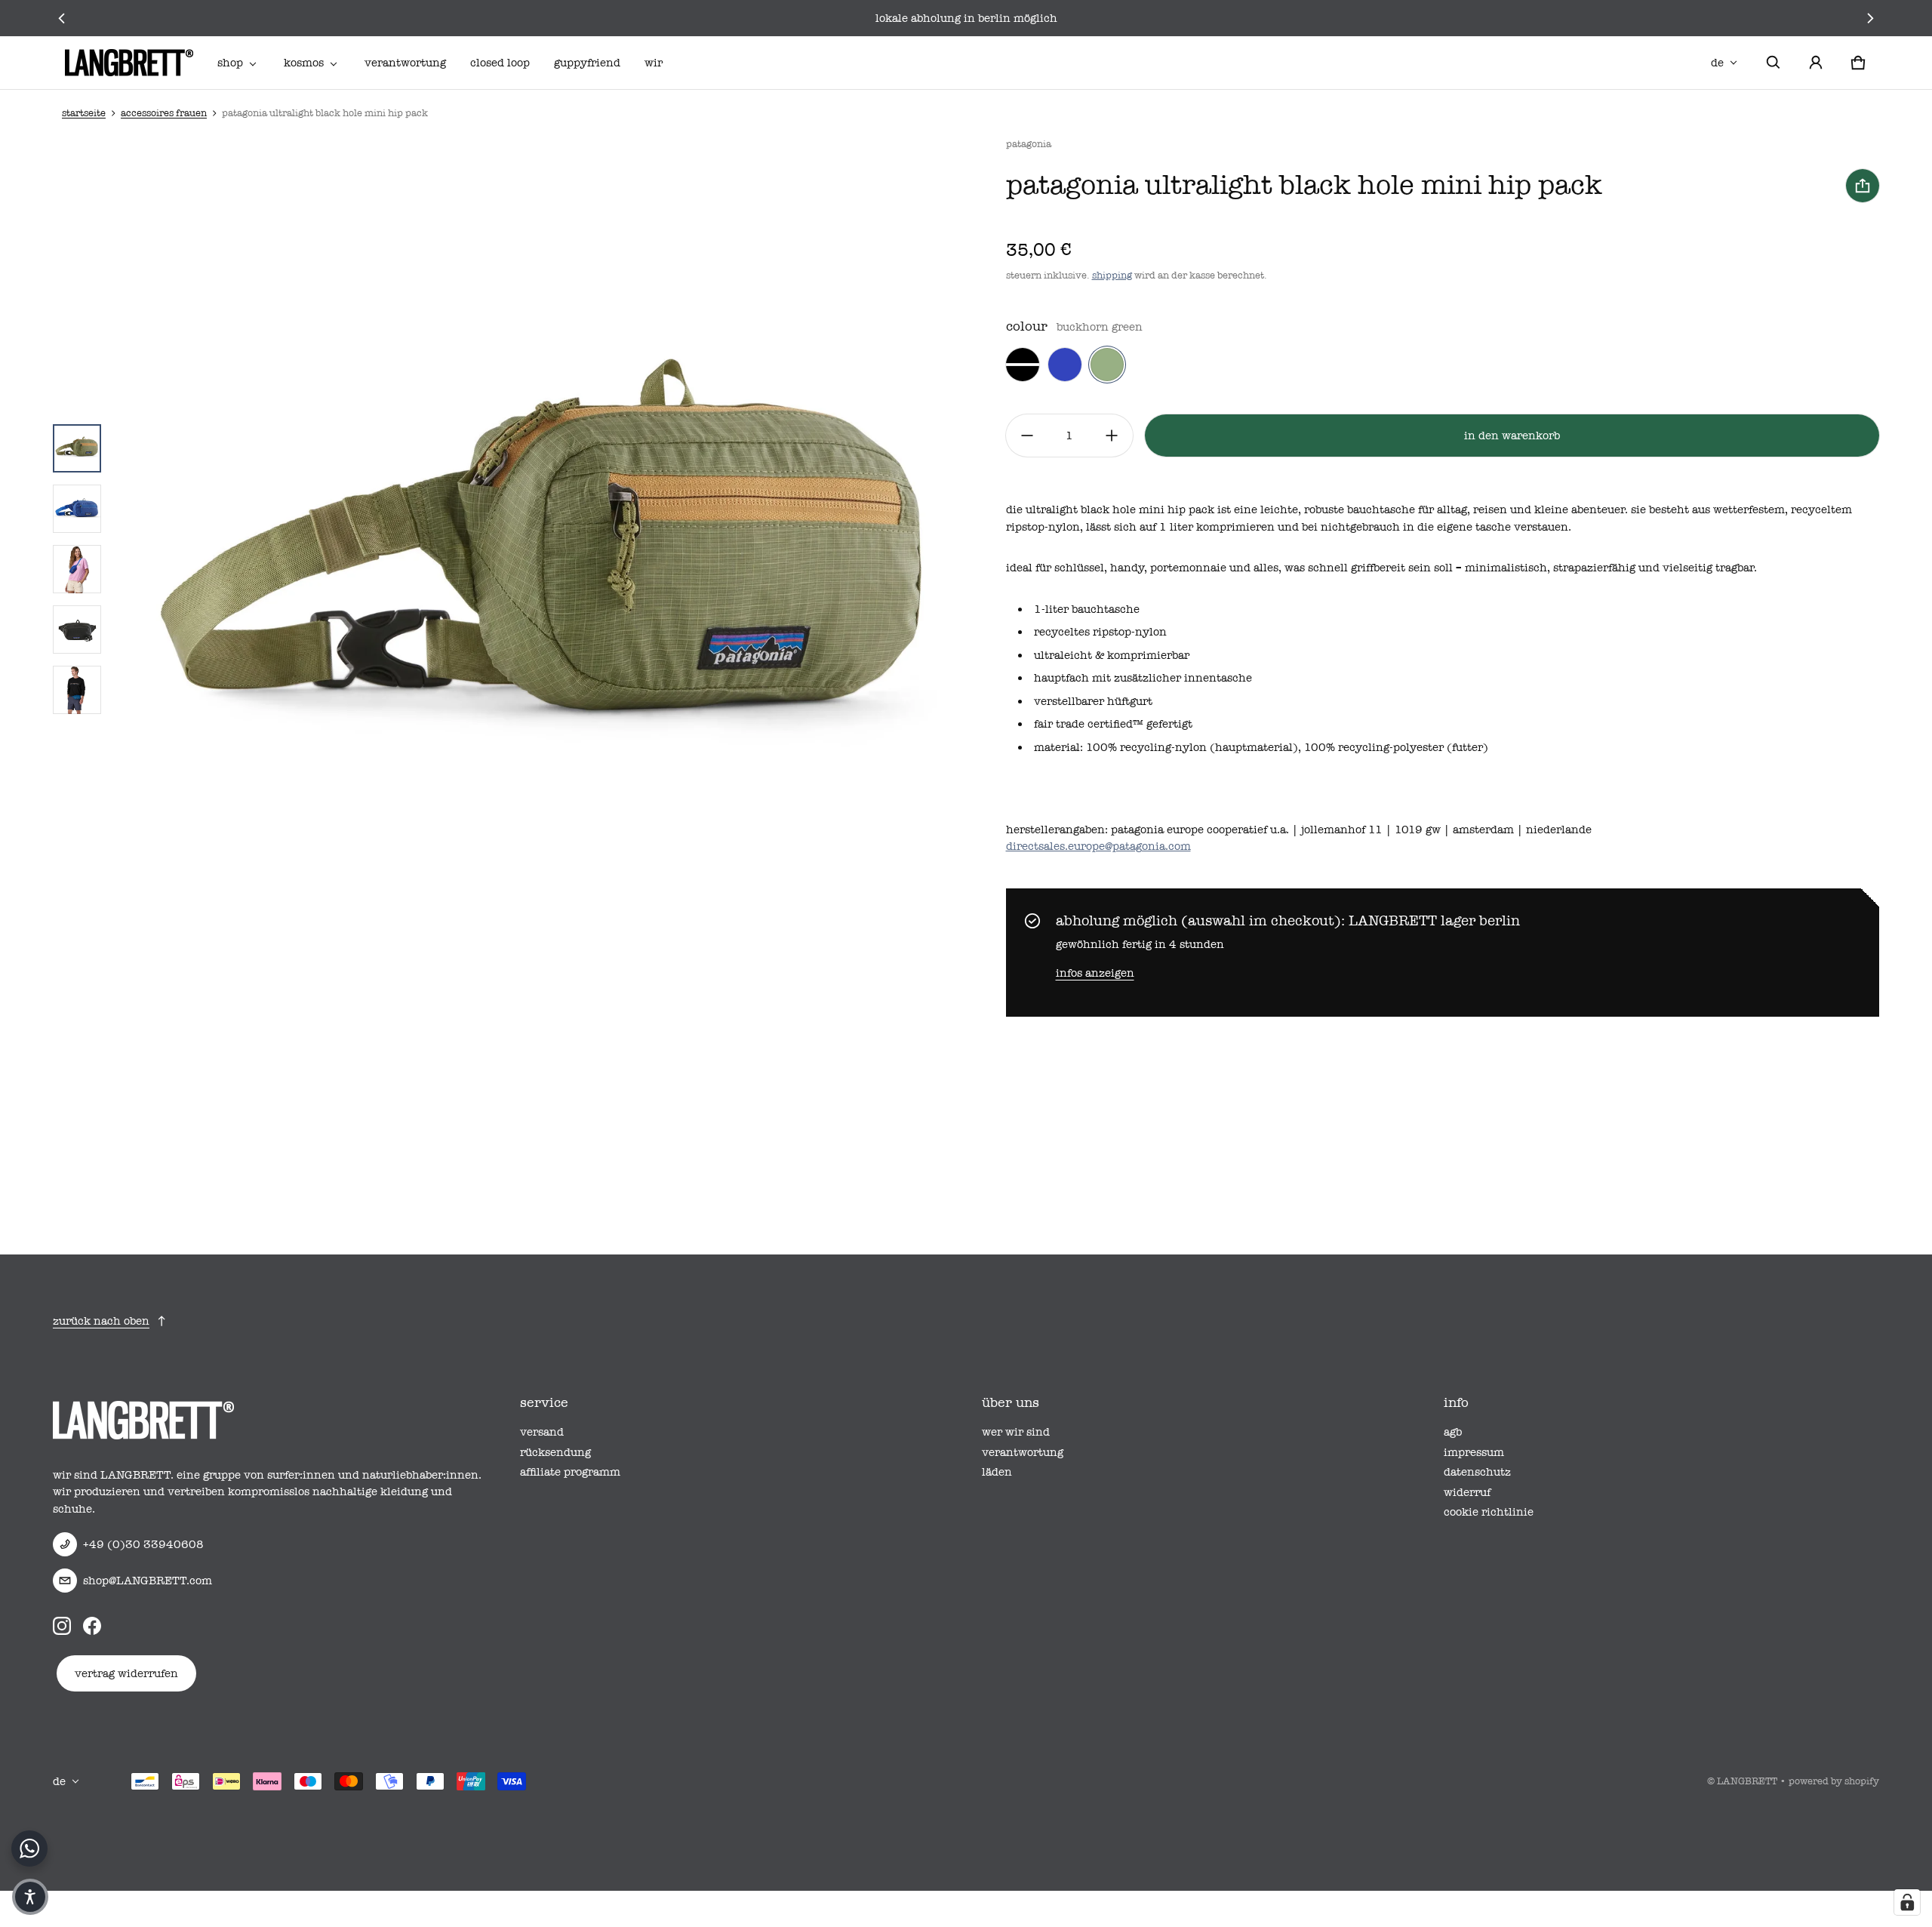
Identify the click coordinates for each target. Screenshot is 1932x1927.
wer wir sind (1016, 1432)
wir (654, 63)
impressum (1474, 1452)
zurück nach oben (101, 1321)
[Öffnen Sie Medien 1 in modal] (546, 569)
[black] (1023, 365)
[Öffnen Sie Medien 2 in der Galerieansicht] (77, 509)
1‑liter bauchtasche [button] (1087, 609)
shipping (1112, 275)
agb (1453, 1432)
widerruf (1467, 1492)
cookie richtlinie (1489, 1512)
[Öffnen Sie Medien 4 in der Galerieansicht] (77, 630)
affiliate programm (570, 1472)
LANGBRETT (1747, 1781)
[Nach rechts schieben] (1870, 18)
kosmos (304, 63)
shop (230, 63)
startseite (84, 113)
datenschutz (1477, 1472)
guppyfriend (587, 63)
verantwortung (405, 63)
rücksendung (555, 1452)
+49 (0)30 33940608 (143, 1544)
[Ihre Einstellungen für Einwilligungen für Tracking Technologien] (1907, 1902)
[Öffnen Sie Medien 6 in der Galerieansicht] (77, 690)
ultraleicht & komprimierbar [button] (1112, 655)
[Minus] (1027, 436)
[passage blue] (1065, 365)
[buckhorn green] (1107, 365)
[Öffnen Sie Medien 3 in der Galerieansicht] (77, 569)
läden (997, 1472)
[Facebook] (92, 1626)
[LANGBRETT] (129, 63)
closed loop (500, 63)
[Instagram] (62, 1626)
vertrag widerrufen (126, 1673)
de (1717, 63)
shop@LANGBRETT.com (148, 1581)
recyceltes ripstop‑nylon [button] (1100, 632)
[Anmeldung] (1816, 63)
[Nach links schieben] (62, 18)
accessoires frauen (164, 113)
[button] (1774, 63)
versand (542, 1432)
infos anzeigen (1095, 973)
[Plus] (1112, 436)
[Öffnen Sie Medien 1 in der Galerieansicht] (77, 448)
